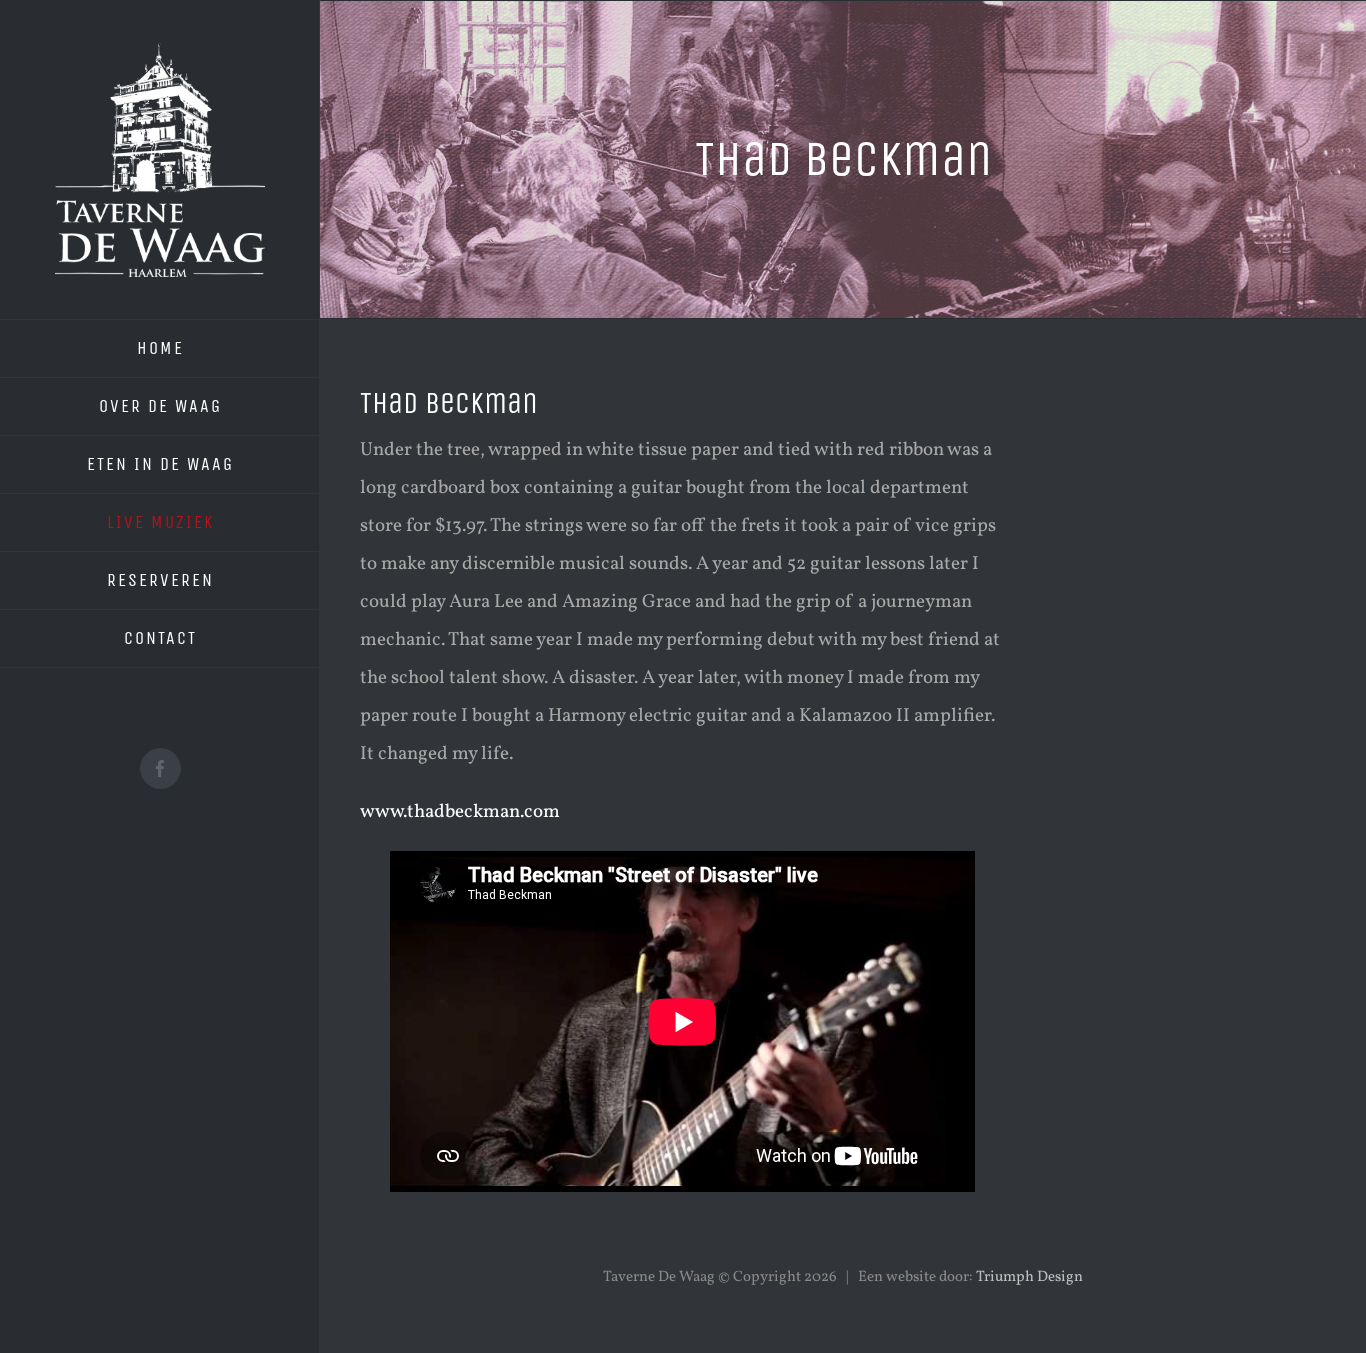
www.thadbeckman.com (460, 812)
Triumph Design (1029, 1277)
